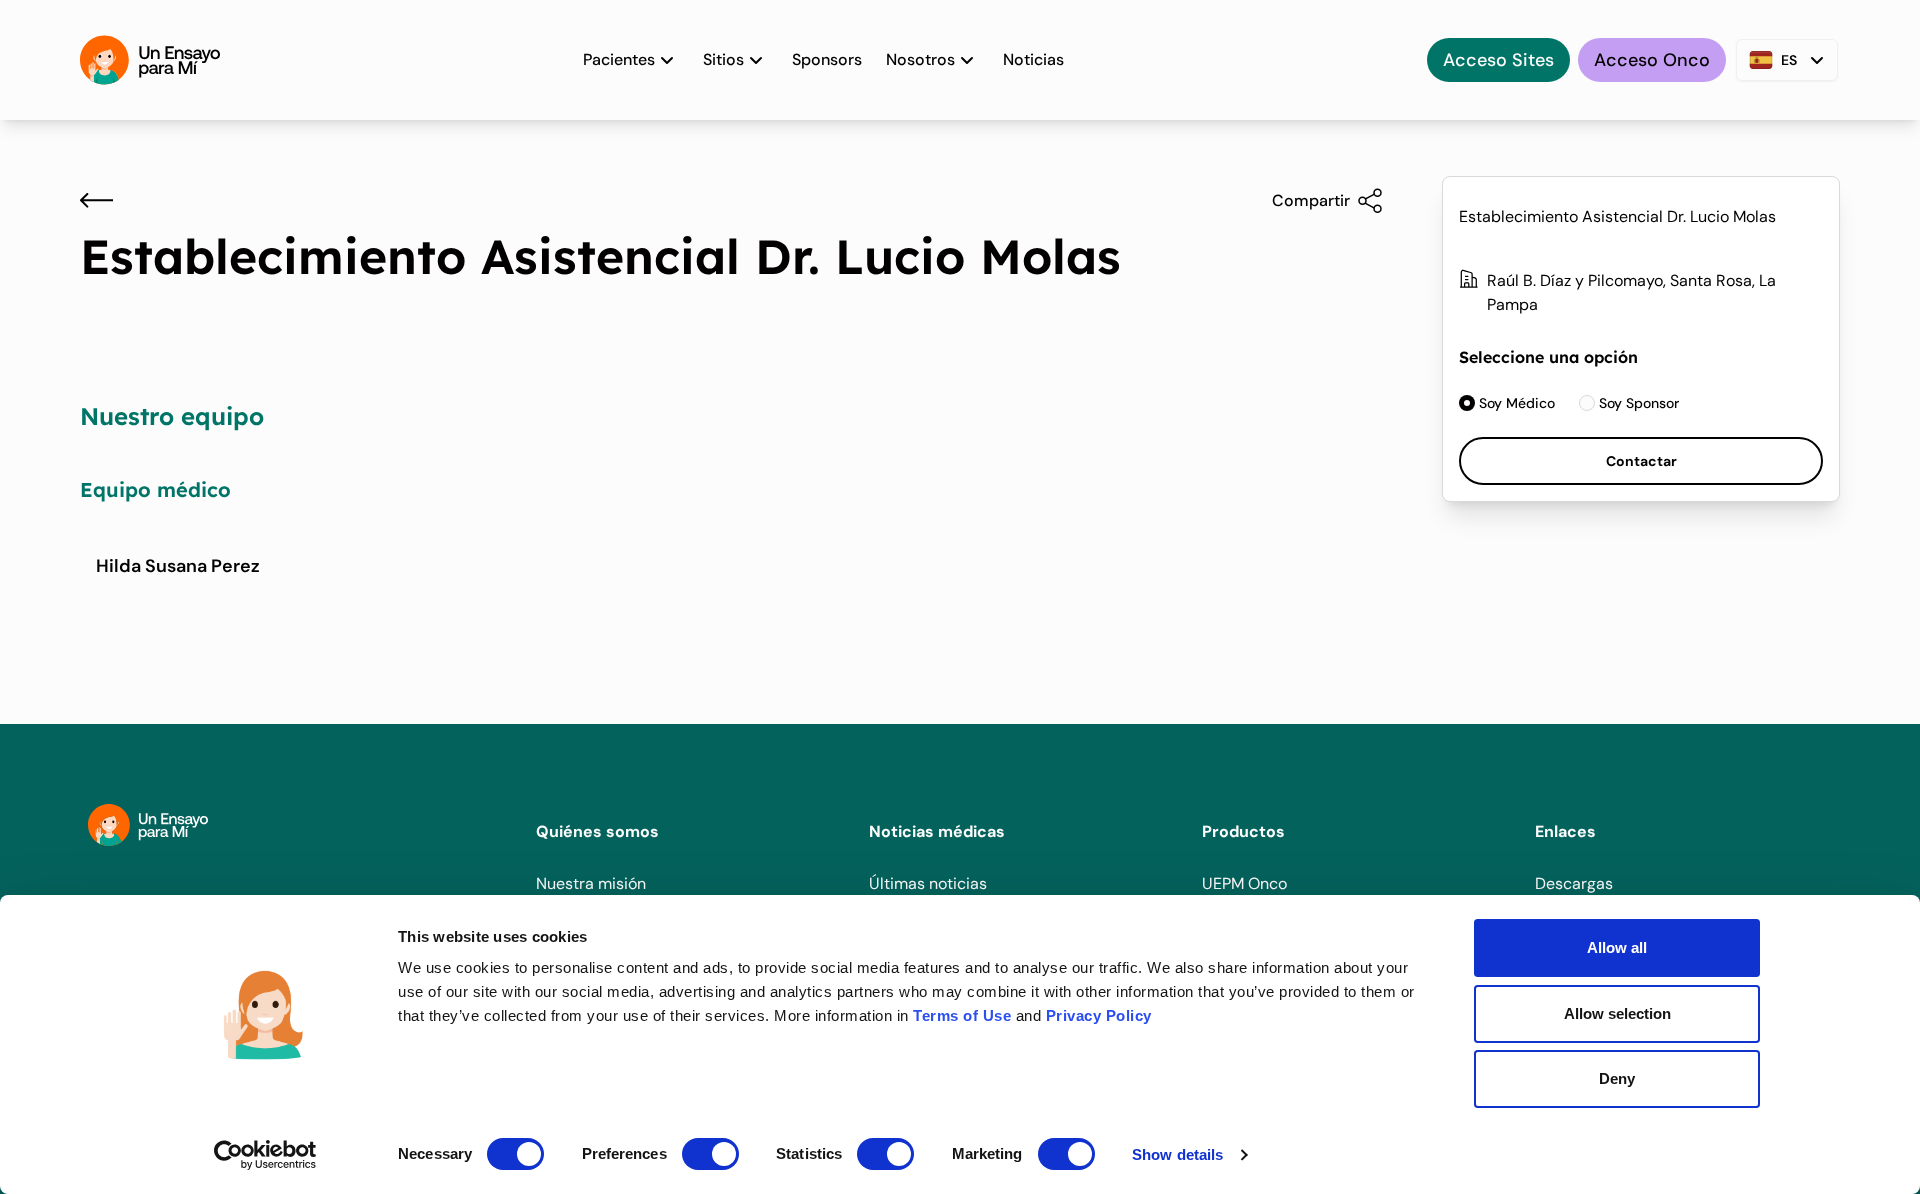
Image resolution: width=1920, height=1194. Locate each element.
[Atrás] (96, 200)
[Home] (150, 60)
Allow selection (1617, 1013)
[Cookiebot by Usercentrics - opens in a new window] (265, 1155)
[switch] (710, 1154)
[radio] (1507, 403)
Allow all (1617, 947)
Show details (1177, 1154)
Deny (1617, 1078)
